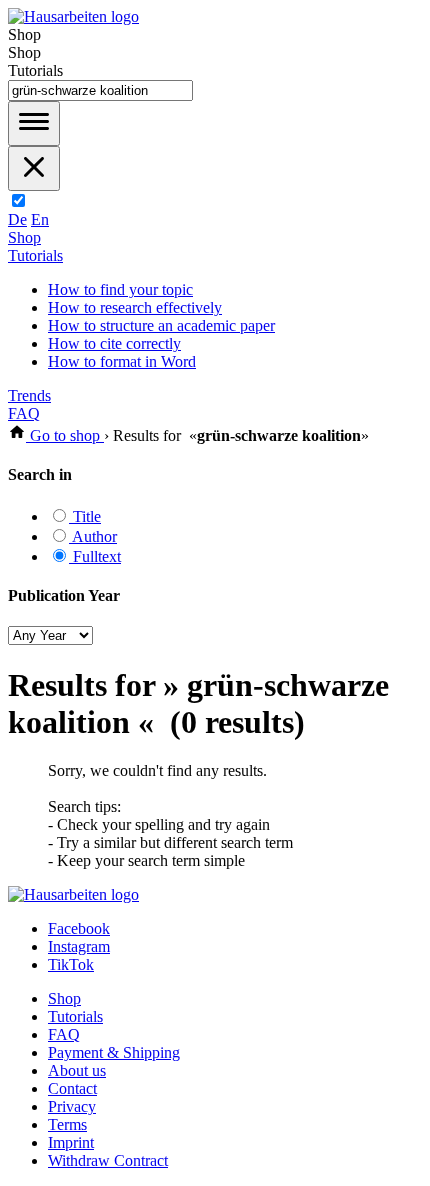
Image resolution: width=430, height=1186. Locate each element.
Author (93, 536)
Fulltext (95, 556)
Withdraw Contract (108, 1160)
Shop (24, 237)
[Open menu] (34, 123)
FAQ (24, 413)
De (17, 219)
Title (85, 516)
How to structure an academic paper (161, 325)
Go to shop (65, 435)
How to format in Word (122, 361)
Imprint (71, 1142)
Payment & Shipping (114, 1052)
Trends (29, 395)
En (40, 219)
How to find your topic (120, 289)
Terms (67, 1124)
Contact (72, 1088)
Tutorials (35, 255)
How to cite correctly (114, 343)
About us (77, 1070)
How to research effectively (135, 307)
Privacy (72, 1106)
